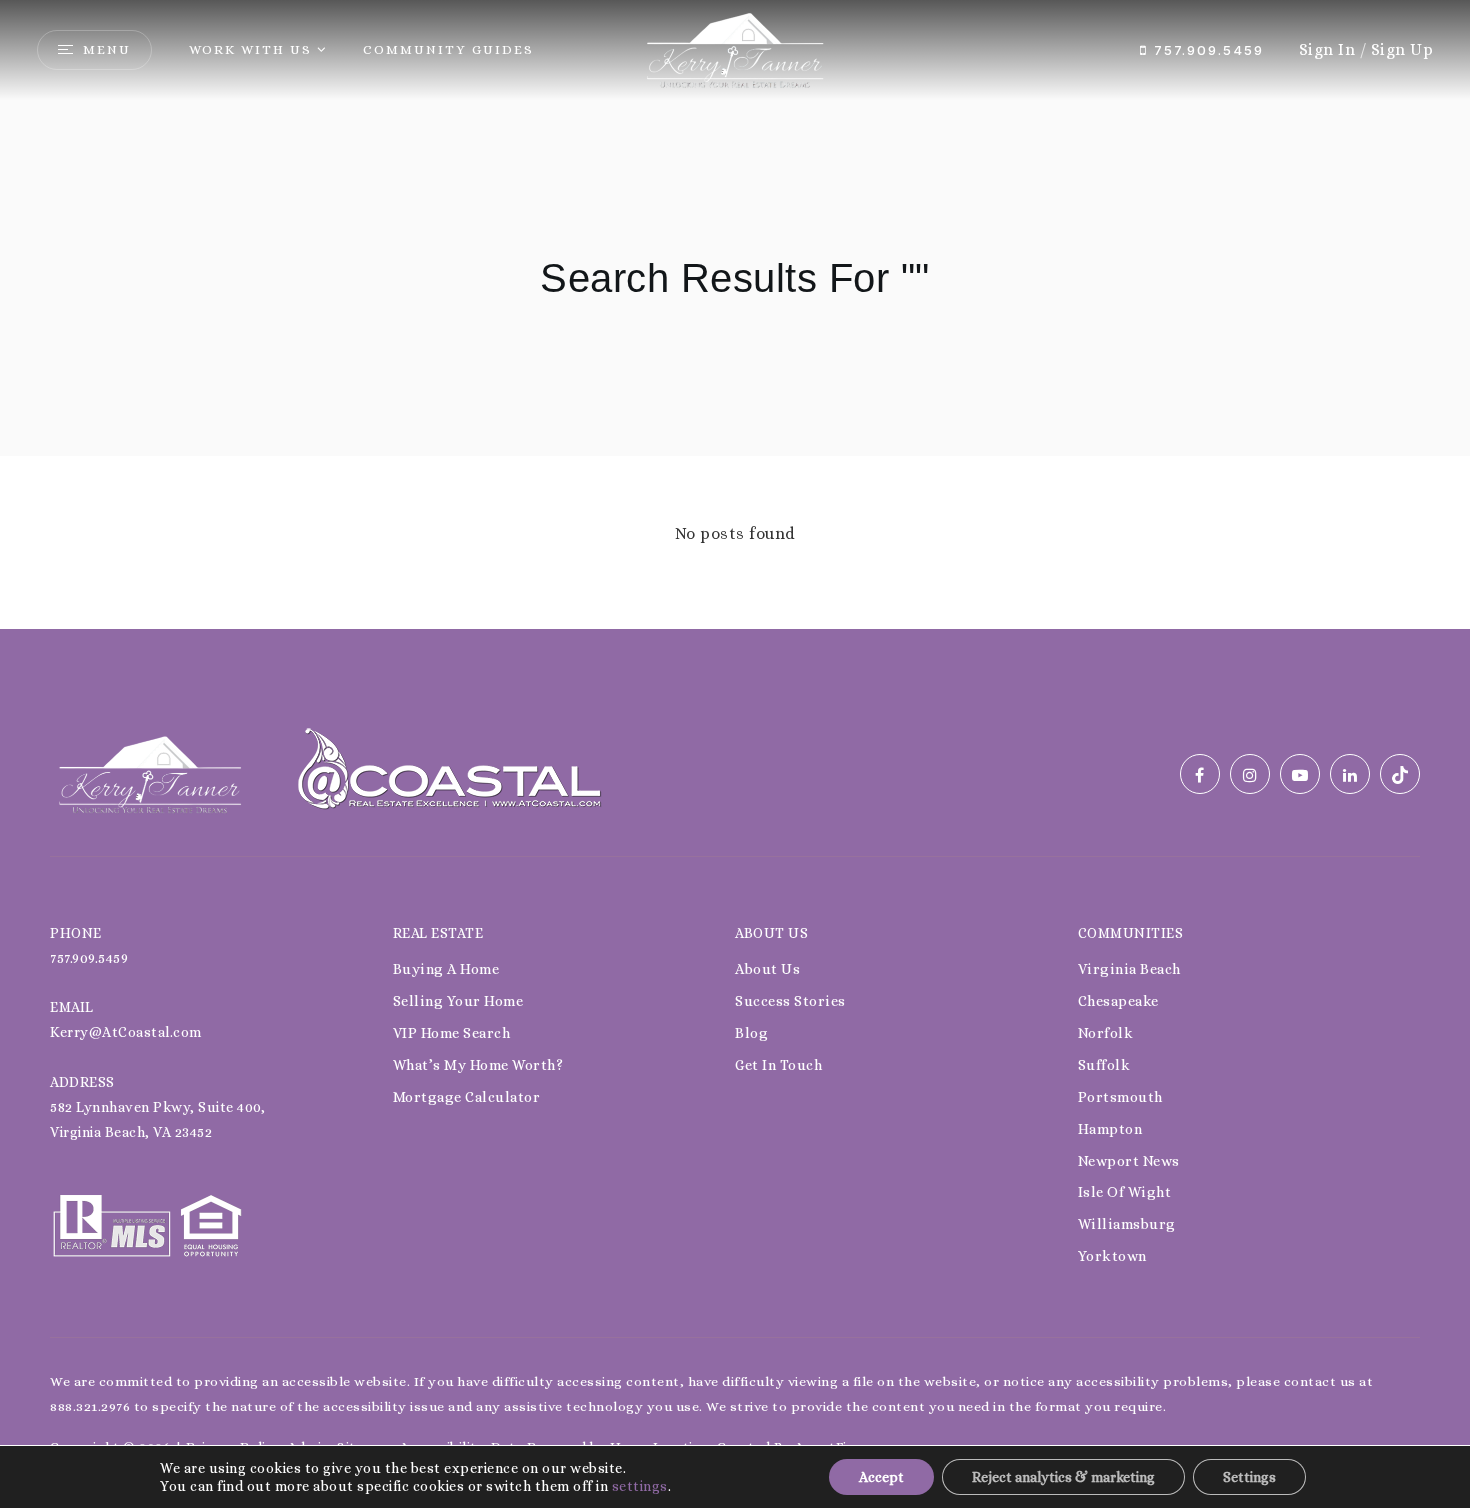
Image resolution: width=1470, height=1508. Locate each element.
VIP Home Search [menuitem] (452, 1033)
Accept (881, 1477)
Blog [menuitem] (751, 1033)
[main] (735, 314)
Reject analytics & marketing (1063, 1477)
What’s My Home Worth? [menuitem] (478, 1065)
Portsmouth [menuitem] (1120, 1097)
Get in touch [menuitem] (778, 1065)
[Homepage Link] (735, 48)
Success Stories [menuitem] (790, 1001)
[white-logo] (150, 772)
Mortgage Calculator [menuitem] (467, 1097)
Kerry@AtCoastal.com (126, 1032)
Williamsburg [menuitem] (1127, 1224)
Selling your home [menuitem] (458, 1001)
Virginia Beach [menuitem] (1129, 969)
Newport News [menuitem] (1129, 1161)
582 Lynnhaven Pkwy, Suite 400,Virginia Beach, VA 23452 (157, 1119)
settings (640, 1486)
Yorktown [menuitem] (1112, 1256)
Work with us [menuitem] (250, 49)
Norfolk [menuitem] (1106, 1033)
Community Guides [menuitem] (448, 49)
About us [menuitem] (767, 969)
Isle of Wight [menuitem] (1125, 1192)
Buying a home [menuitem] (446, 969)
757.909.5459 (1206, 50)
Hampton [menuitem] (1110, 1129)
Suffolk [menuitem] (1104, 1065)
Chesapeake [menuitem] (1118, 1001)
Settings (1249, 1477)
